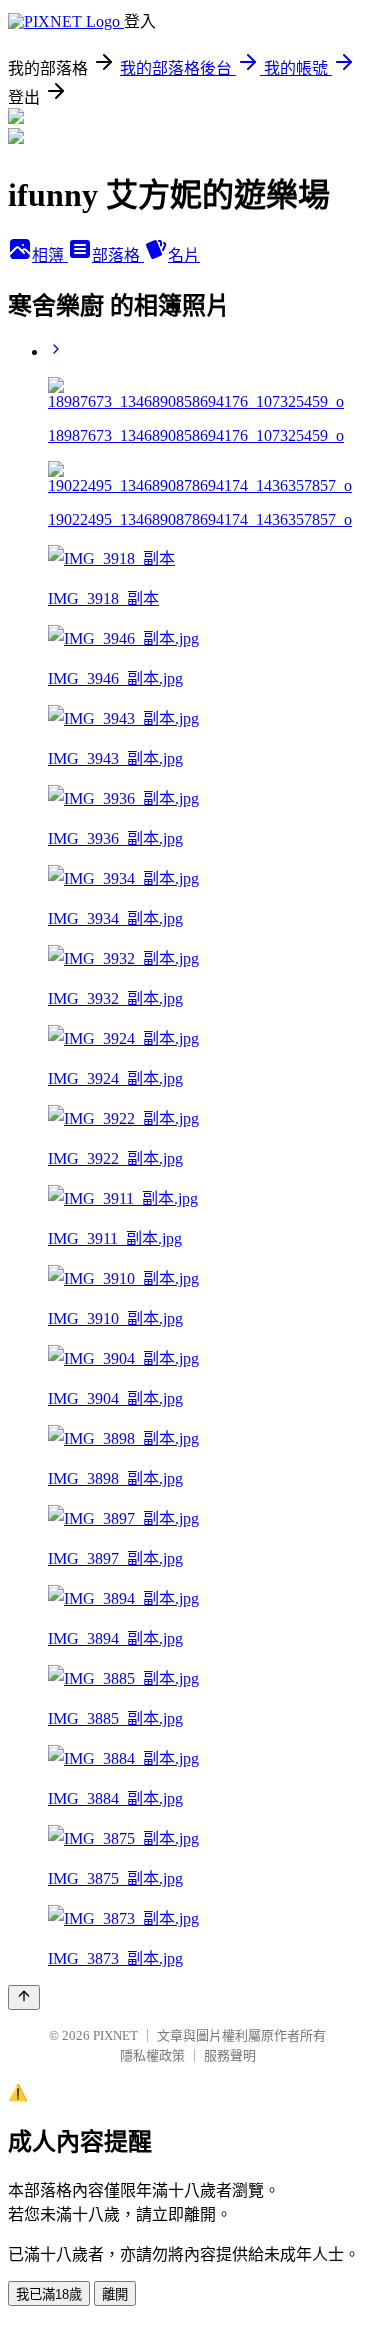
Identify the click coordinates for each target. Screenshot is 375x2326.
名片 (184, 255)
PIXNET (115, 2035)
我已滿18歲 (49, 2294)
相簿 (50, 255)
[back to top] (24, 1997)
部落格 (118, 255)
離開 (115, 2294)
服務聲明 (230, 2055)
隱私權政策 (152, 2055)
